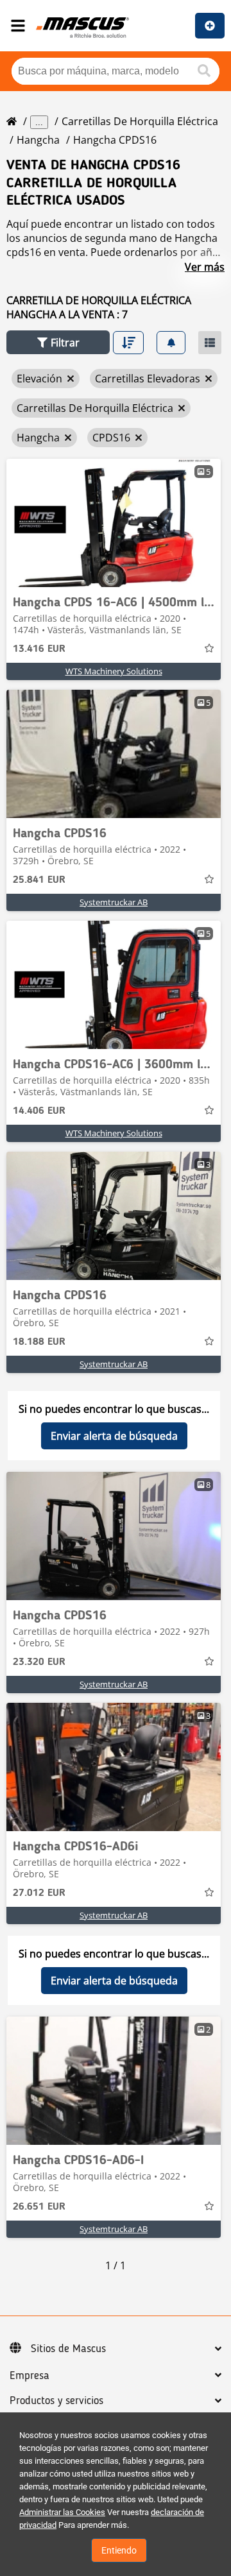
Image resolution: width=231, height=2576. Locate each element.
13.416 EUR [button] (39, 649)
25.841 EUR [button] (39, 880)
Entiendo (119, 2550)
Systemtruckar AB (114, 902)
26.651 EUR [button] (39, 2207)
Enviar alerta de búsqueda (114, 1436)
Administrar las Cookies (62, 2512)
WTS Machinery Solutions (114, 671)
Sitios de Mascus (68, 2349)
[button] (58, 342)
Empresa (30, 2376)
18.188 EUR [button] (39, 1342)
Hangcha (38, 140)
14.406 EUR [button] (39, 1111)
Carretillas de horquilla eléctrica (140, 121)
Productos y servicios (56, 2401)
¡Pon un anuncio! (210, 26)
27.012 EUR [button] (39, 1893)
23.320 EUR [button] (39, 1662)
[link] (114, 523)
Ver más (205, 267)
